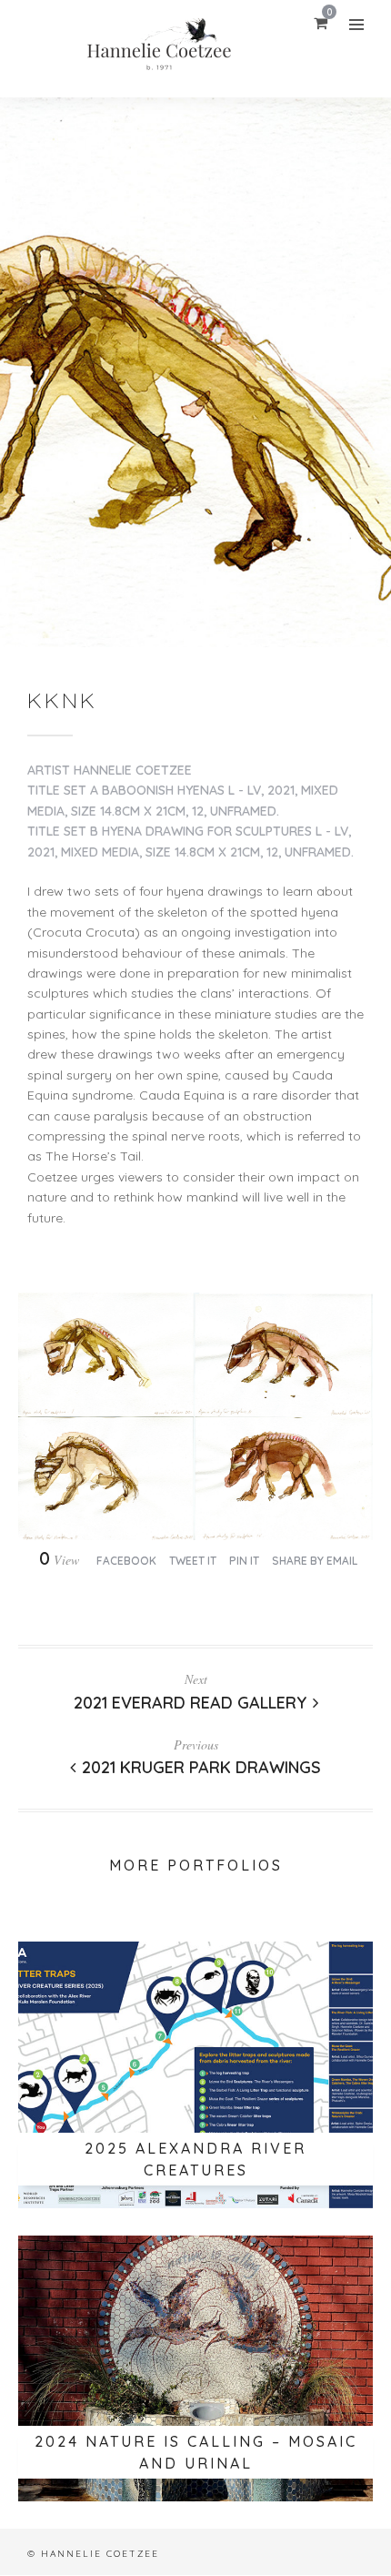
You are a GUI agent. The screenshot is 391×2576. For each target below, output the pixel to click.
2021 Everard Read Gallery (190, 1703)
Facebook (126, 1561)
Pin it (244, 1561)
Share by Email (315, 1561)
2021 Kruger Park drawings (201, 1767)
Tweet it (193, 1561)
